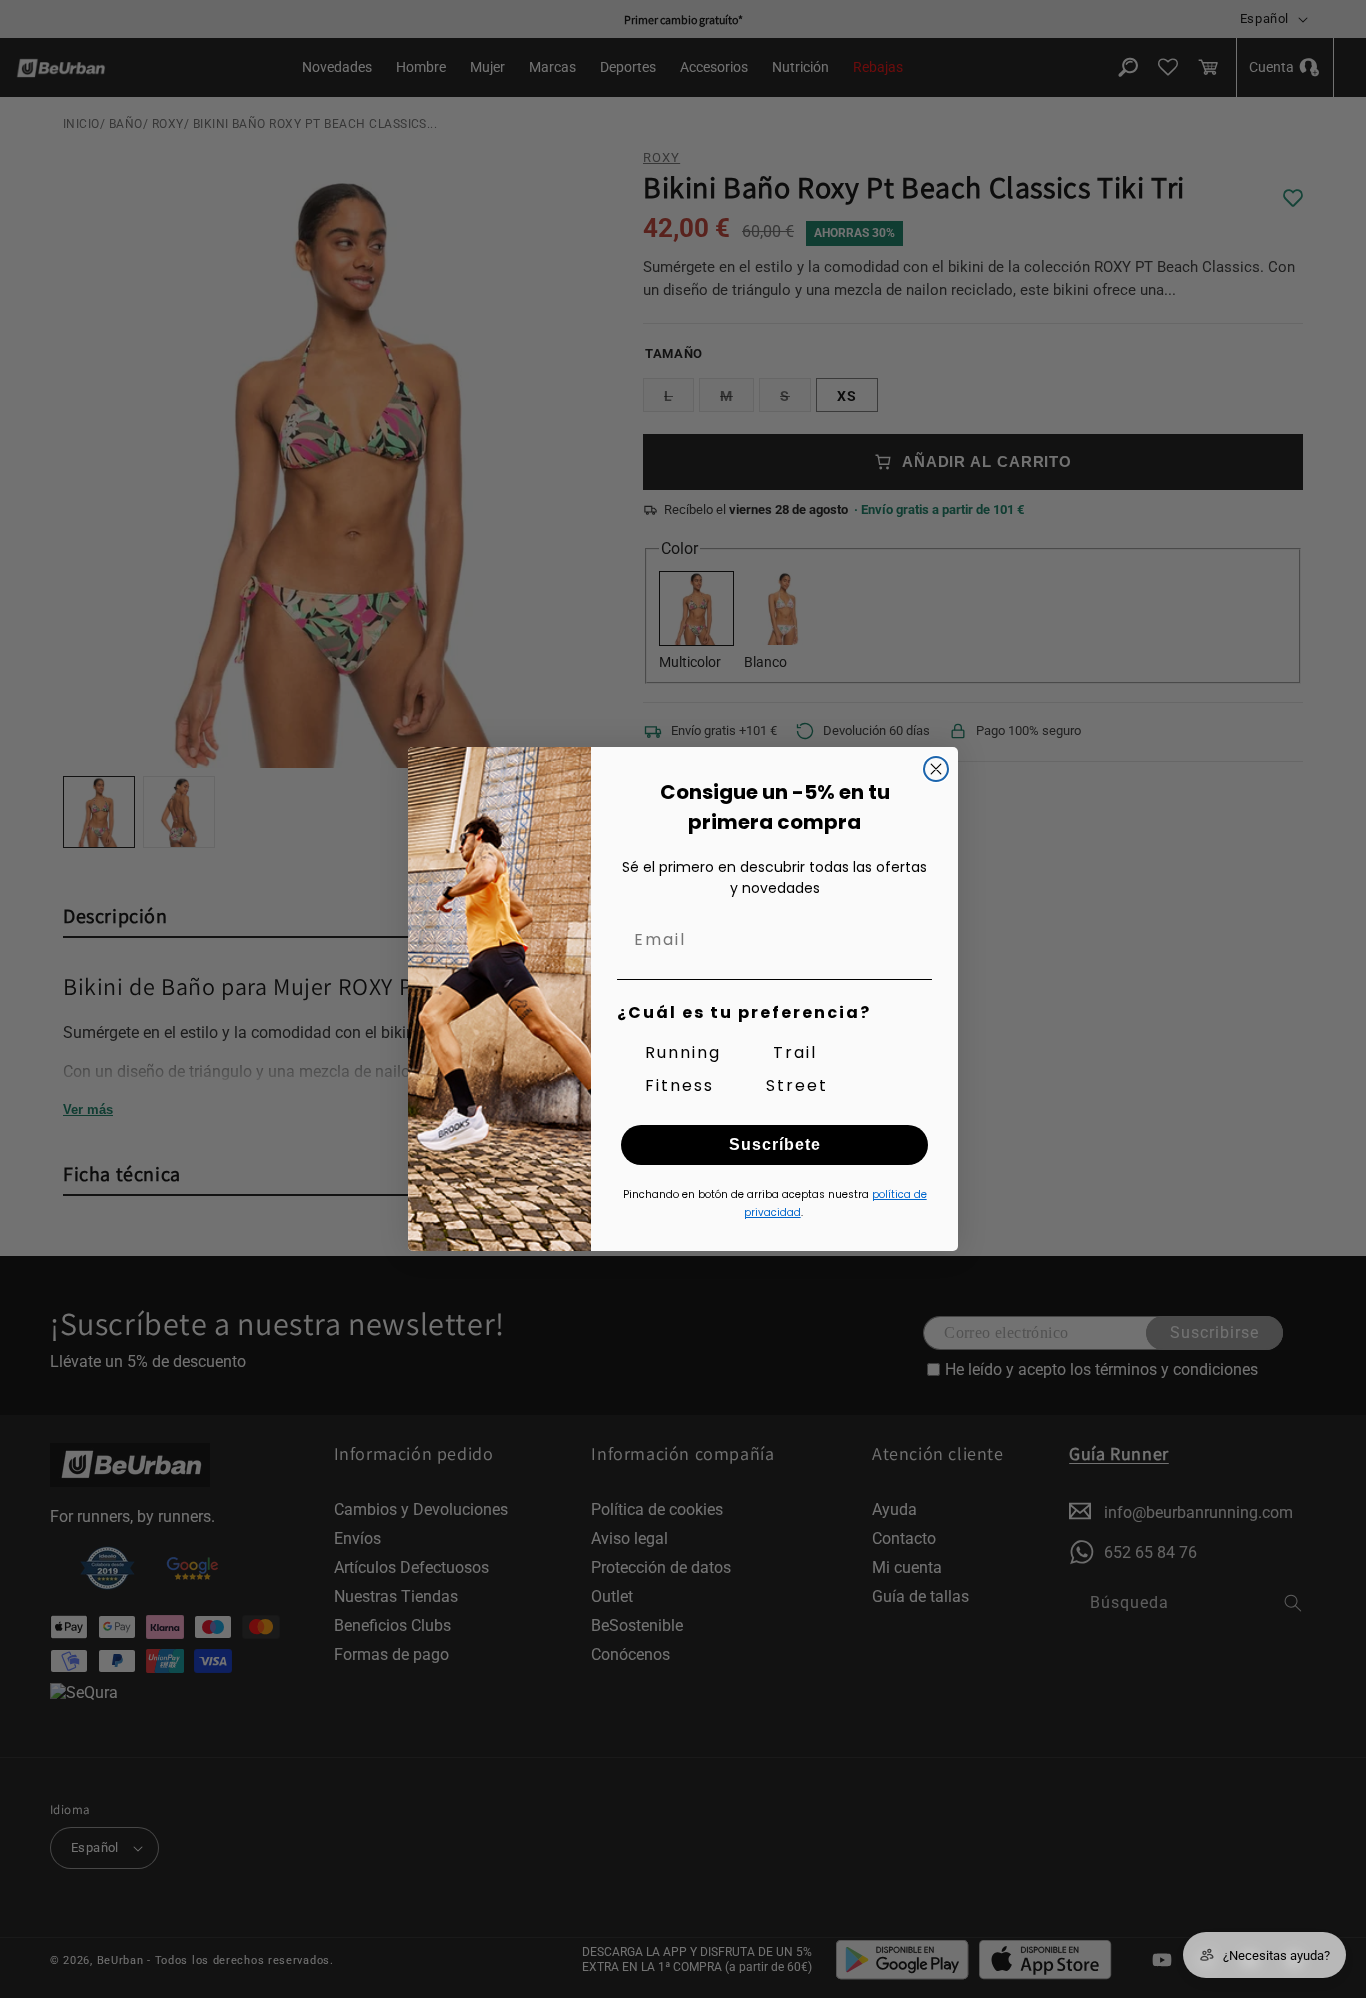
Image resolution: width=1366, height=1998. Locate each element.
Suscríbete (775, 1144)
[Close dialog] (936, 769)
